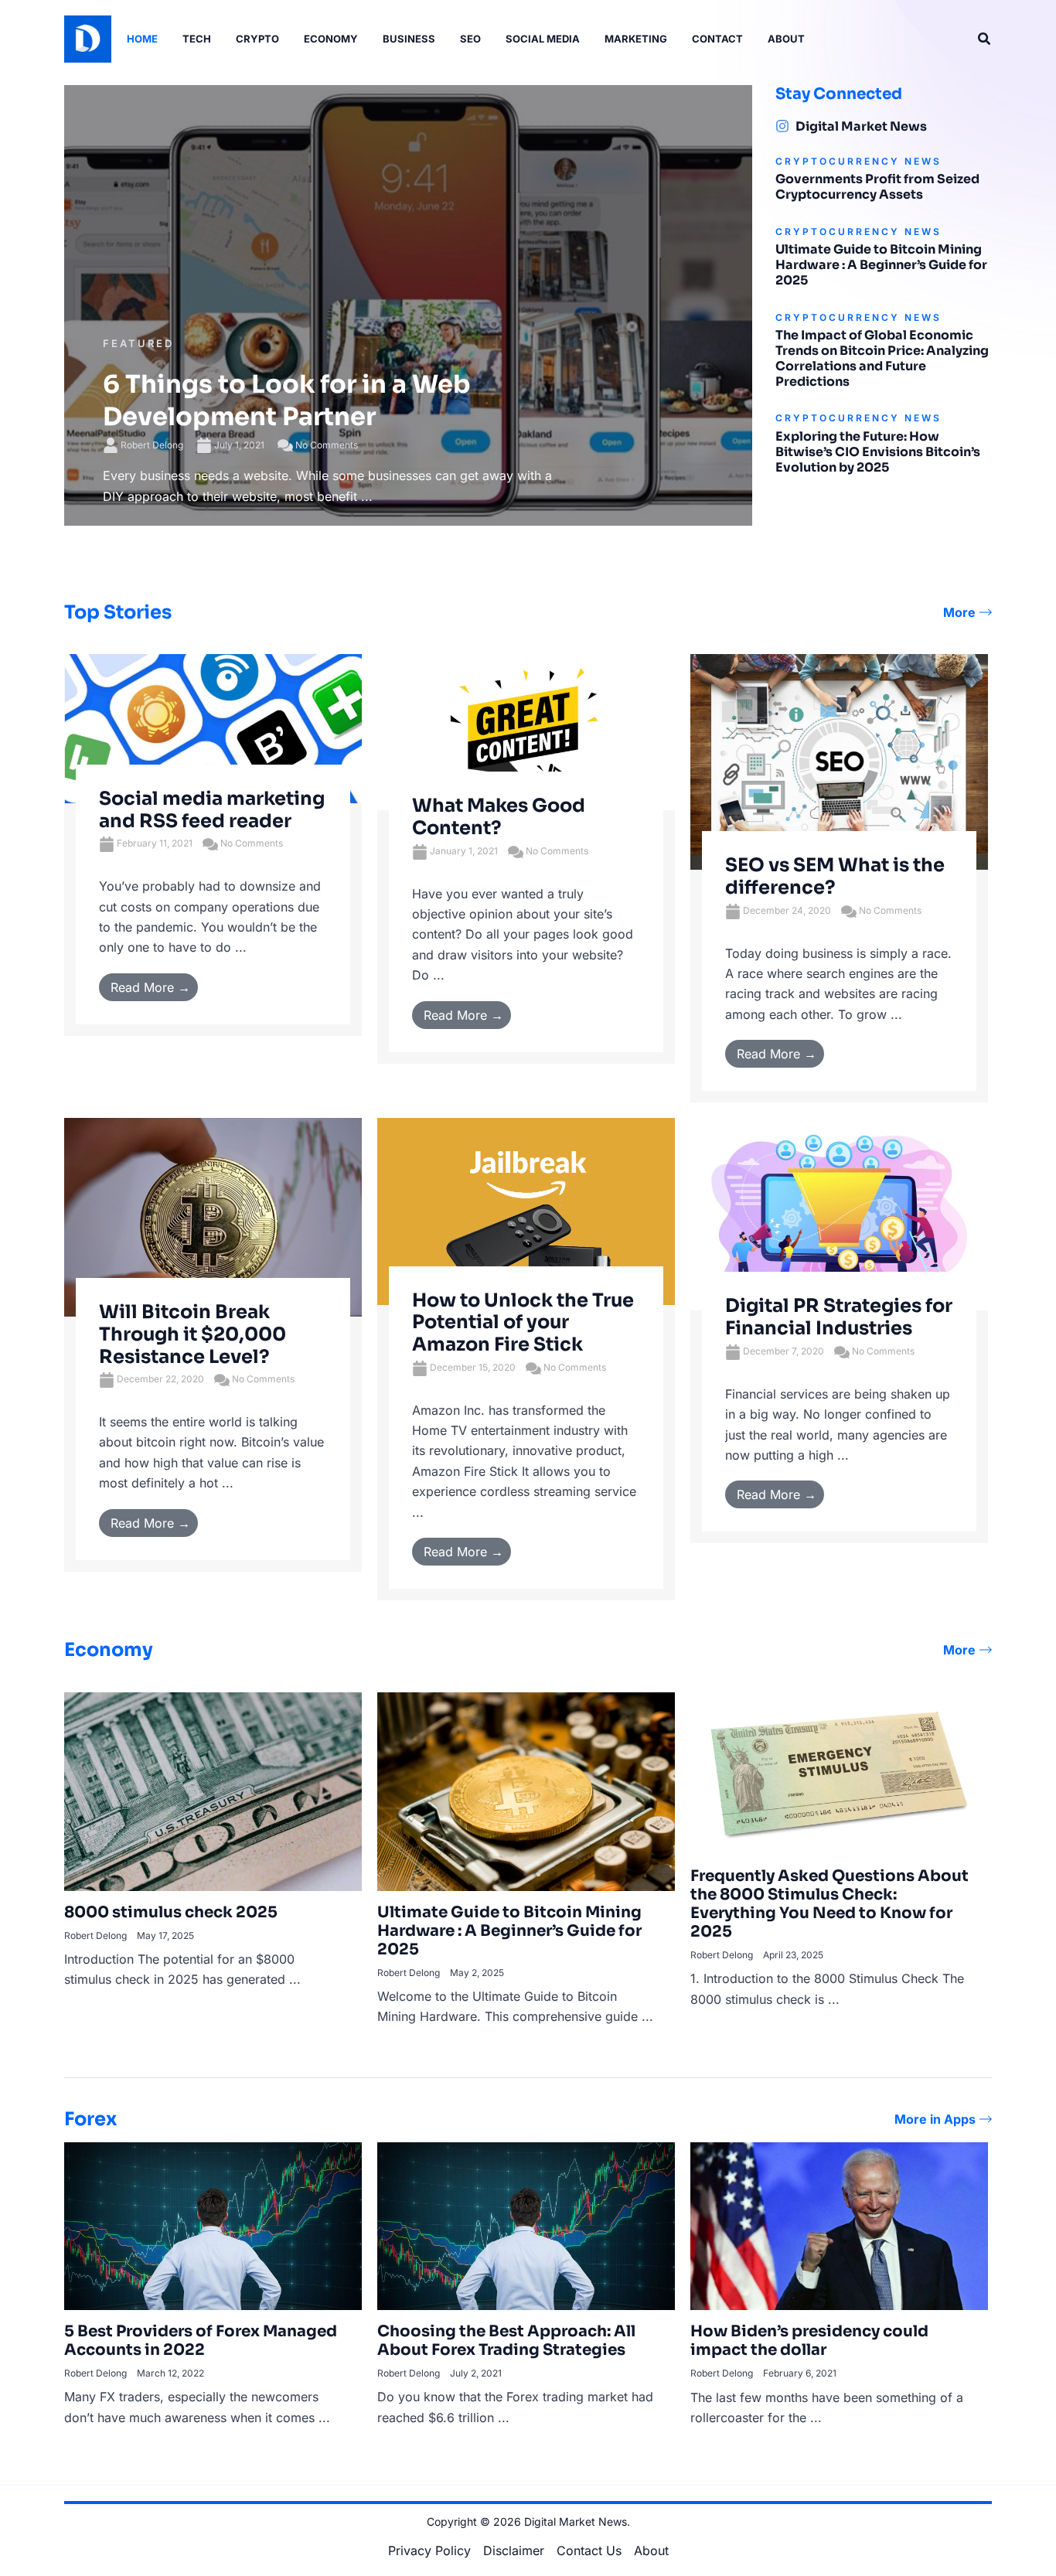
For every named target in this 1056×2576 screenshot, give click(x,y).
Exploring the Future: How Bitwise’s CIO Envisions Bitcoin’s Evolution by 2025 (878, 452)
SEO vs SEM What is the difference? (835, 876)
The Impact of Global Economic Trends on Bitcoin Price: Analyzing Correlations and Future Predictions (882, 358)
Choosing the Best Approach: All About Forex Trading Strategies (506, 2341)
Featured (138, 343)
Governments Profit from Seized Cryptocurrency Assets (877, 187)
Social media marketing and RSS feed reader (212, 810)
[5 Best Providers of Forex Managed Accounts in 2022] (213, 2225)
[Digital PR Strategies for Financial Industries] (839, 1213)
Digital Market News (861, 126)
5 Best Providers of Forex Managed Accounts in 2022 (201, 2341)
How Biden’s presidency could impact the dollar (809, 2341)
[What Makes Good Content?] (526, 731)
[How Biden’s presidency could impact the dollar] (839, 2225)
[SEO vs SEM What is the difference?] (839, 761)
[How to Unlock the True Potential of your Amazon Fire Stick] (526, 1210)
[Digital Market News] (782, 126)
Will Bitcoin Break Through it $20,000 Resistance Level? (192, 1334)
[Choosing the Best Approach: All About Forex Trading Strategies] (526, 2225)
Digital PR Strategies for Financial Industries (839, 1317)
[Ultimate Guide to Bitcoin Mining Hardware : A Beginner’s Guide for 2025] (526, 1791)
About (651, 2550)
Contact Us (589, 2550)
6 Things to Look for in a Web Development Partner (287, 400)
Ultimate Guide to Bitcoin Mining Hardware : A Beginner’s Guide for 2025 (881, 265)
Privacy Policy (429, 2550)
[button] (985, 39)
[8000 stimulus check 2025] (213, 1791)
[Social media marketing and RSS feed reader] (213, 727)
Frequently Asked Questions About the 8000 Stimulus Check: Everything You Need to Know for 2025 (829, 1904)
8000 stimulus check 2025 (171, 1912)
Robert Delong (152, 445)
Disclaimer (514, 2550)
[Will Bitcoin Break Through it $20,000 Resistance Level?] (213, 1216)
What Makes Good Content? (499, 817)
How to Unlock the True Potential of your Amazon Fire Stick (523, 1323)
